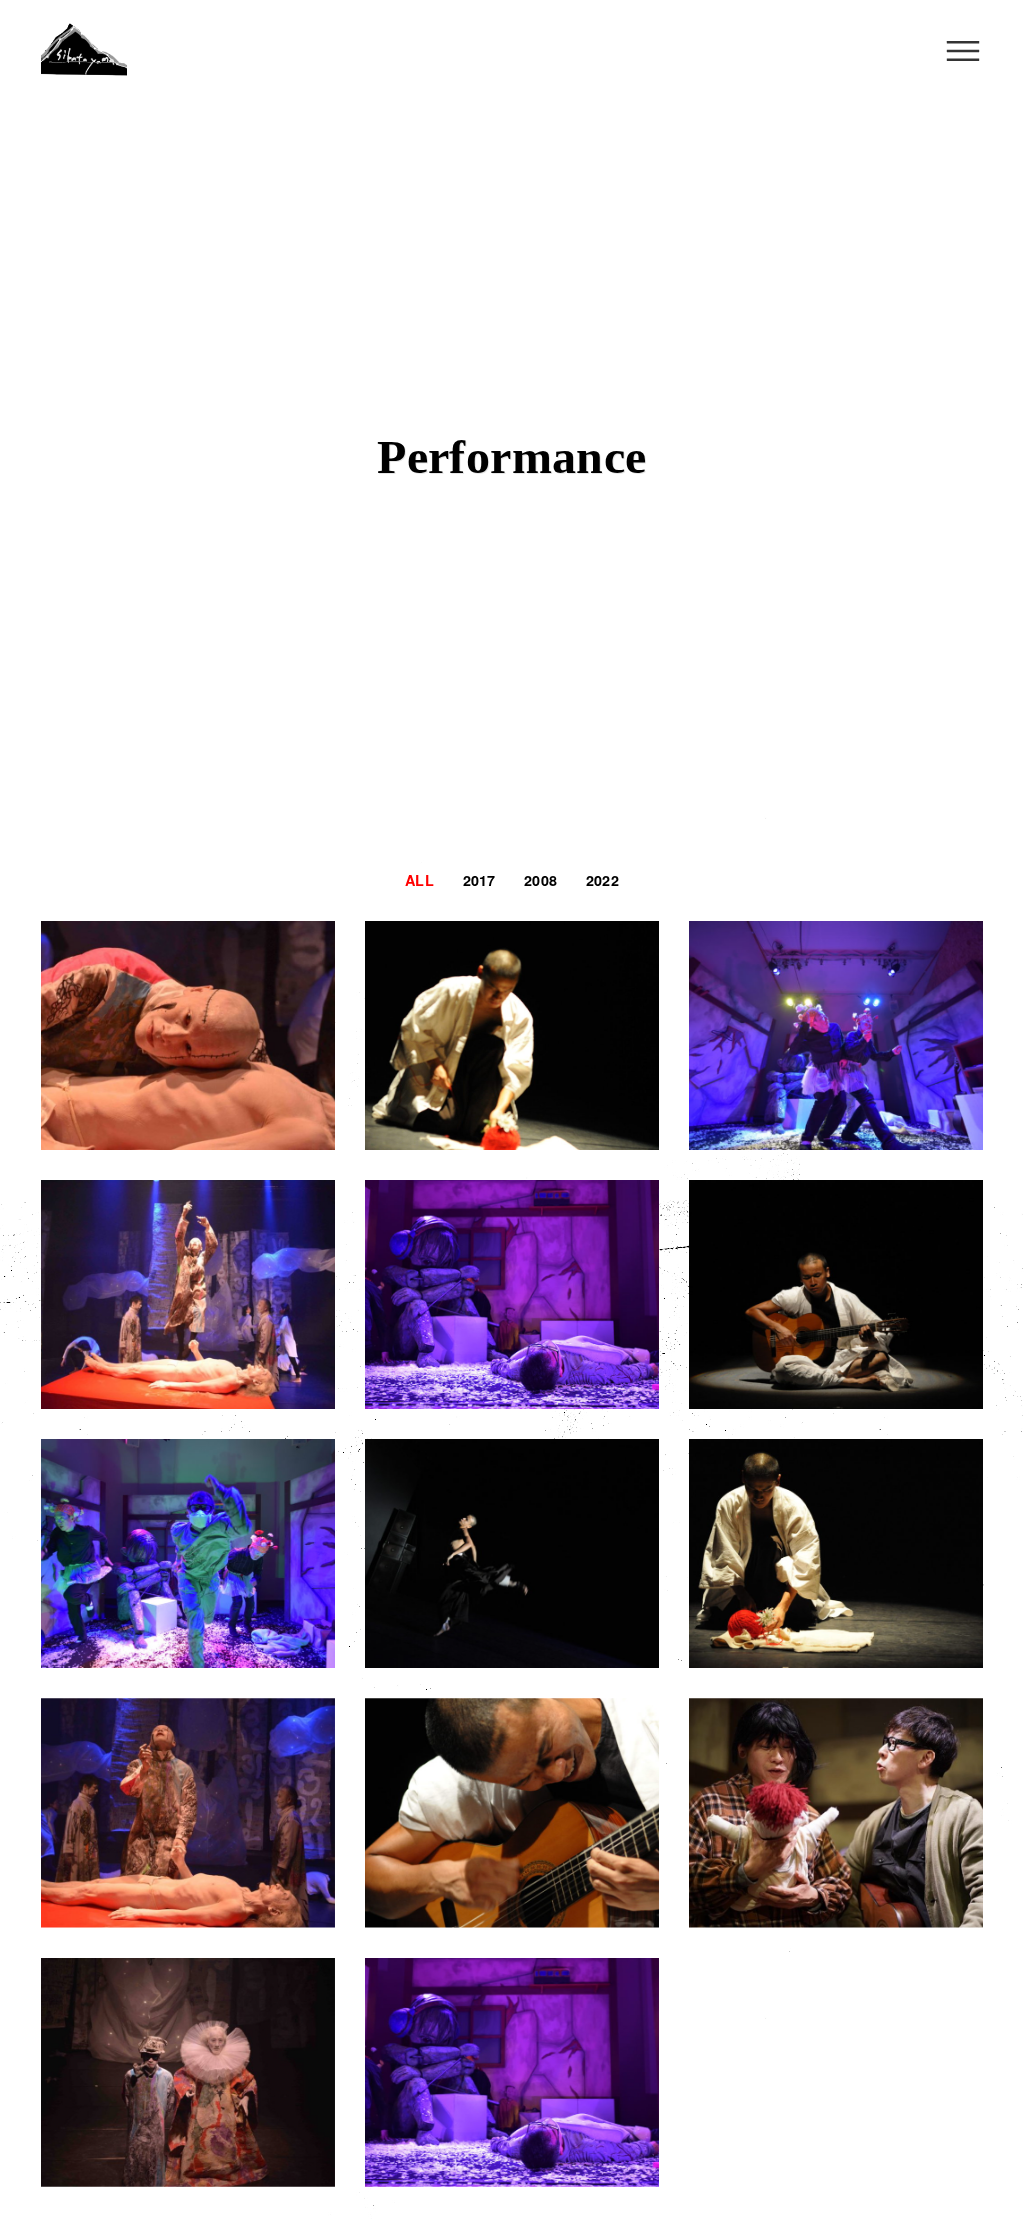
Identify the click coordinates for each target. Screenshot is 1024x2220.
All (419, 880)
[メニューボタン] (963, 51)
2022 (602, 880)
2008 (540, 880)
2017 (479, 880)
